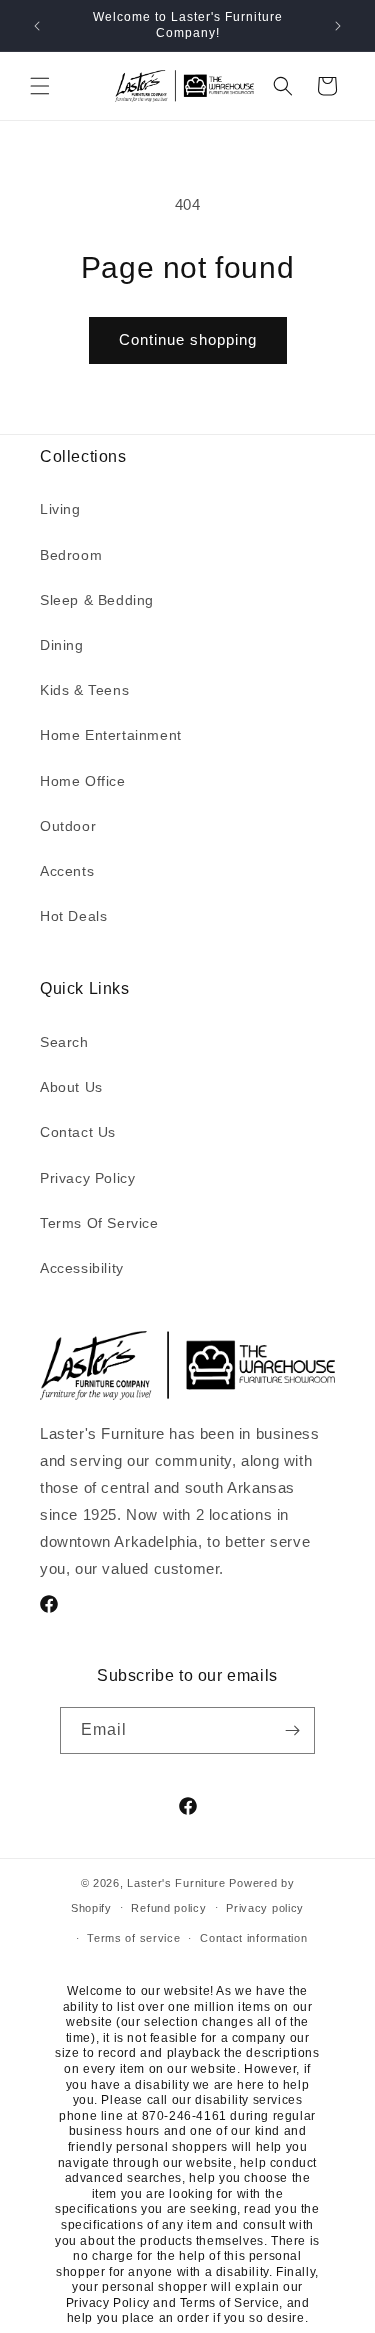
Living (60, 509)
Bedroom (71, 555)
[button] (40, 86)
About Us (71, 1087)
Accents (67, 871)
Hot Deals (73, 916)
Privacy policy (265, 1908)
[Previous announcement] (37, 26)
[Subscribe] (292, 1730)
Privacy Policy (87, 1178)
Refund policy (168, 1908)
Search (64, 1042)
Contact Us (78, 1132)
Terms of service (133, 1938)
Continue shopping (188, 339)
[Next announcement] (338, 26)
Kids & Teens (84, 690)
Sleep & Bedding (97, 600)
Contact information (253, 1938)
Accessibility (82, 1268)
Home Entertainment (111, 735)
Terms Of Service (99, 1223)
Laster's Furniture (176, 1883)
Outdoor (68, 826)
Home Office (83, 781)
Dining (62, 645)
